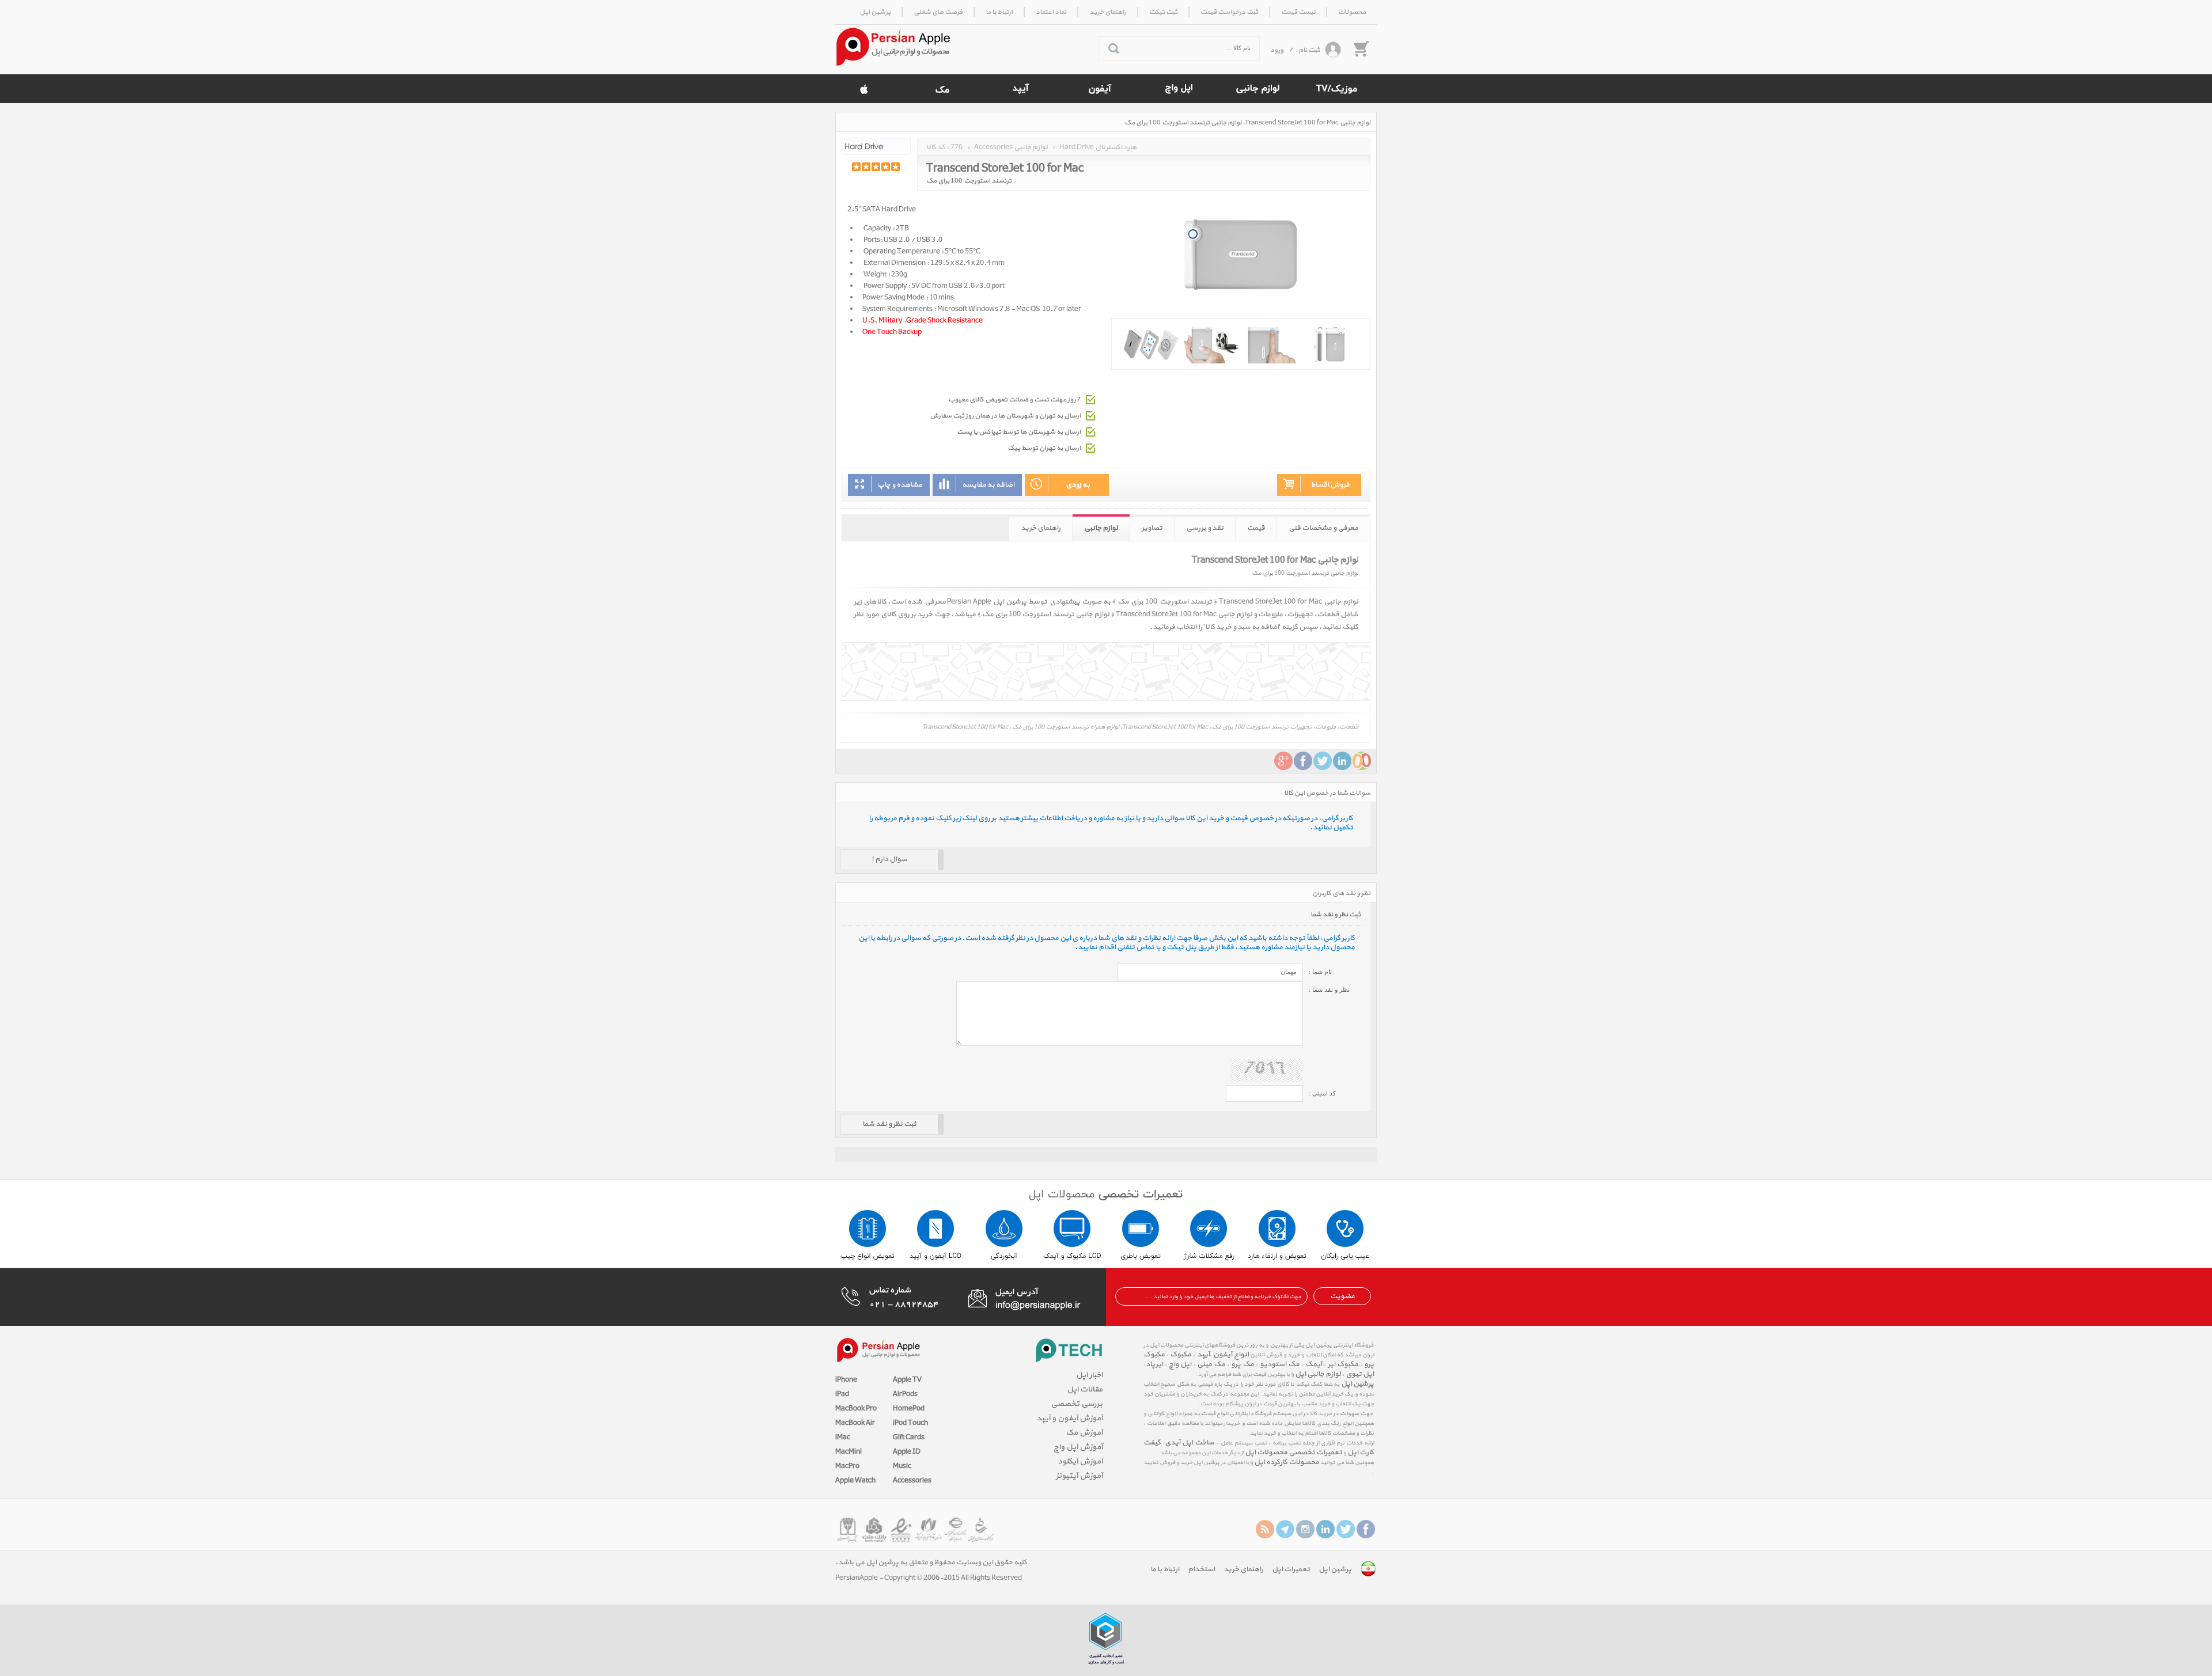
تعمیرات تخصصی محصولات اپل (1294, 1453)
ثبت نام (1309, 50)
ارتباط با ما (1165, 1569)
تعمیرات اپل (1291, 1569)
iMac (843, 1438)
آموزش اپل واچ (1078, 1447)
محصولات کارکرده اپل (1287, 1462)
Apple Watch (855, 1481)
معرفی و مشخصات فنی (1323, 528)
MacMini (849, 1452)
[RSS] (1265, 1529)
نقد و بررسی (1205, 528)
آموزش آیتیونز (1079, 1476)
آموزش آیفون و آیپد (1069, 1418)
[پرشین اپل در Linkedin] (1325, 1529)
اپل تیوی (1360, 1374)
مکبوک (1181, 1355)
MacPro (847, 1466)
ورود (1277, 50)
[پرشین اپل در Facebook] (1366, 1529)
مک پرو (1243, 1364)
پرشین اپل (1357, 1384)
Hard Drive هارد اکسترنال (1098, 147)
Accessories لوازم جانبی (1011, 147)
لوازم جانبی (1101, 528)
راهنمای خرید (1041, 528)
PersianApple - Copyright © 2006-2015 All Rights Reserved (929, 1578)
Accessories (912, 1481)
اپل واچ (1180, 1364)
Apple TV (907, 1380)
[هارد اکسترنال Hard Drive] (876, 146)
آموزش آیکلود (1080, 1461)
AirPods (905, 1394)
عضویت (1342, 1296)
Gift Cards (909, 1438)
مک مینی (1211, 1364)
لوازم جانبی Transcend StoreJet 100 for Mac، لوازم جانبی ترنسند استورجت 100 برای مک (1247, 123)
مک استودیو (1280, 1364)
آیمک (1314, 1364)
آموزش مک (1084, 1433)
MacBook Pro (856, 1409)
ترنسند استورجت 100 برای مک (969, 181)
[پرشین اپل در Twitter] (1346, 1529)
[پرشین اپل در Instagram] (1305, 1529)
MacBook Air (855, 1423)
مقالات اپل (1085, 1389)
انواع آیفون (1230, 1355)
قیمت (1256, 528)
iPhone (846, 1380)
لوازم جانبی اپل (1318, 1374)
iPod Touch (910, 1423)
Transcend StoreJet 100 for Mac (1005, 166)
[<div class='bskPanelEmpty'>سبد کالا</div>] (1361, 48)
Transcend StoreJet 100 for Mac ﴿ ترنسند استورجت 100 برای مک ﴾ (1217, 602)
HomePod (909, 1409)
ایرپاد (1154, 1364)
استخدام (1201, 1569)
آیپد (1202, 1355)
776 (957, 147)
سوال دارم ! (889, 859)
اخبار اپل (1089, 1375)
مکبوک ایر (1343, 1364)
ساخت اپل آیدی (1190, 1443)
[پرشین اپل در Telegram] (1285, 1529)
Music (902, 1466)
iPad (842, 1394)
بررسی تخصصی (1077, 1404)
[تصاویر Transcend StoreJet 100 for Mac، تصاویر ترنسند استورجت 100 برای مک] (1241, 344)
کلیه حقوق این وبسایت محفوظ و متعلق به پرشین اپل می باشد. (931, 1563)
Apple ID (907, 1452)
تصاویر (1152, 528)
